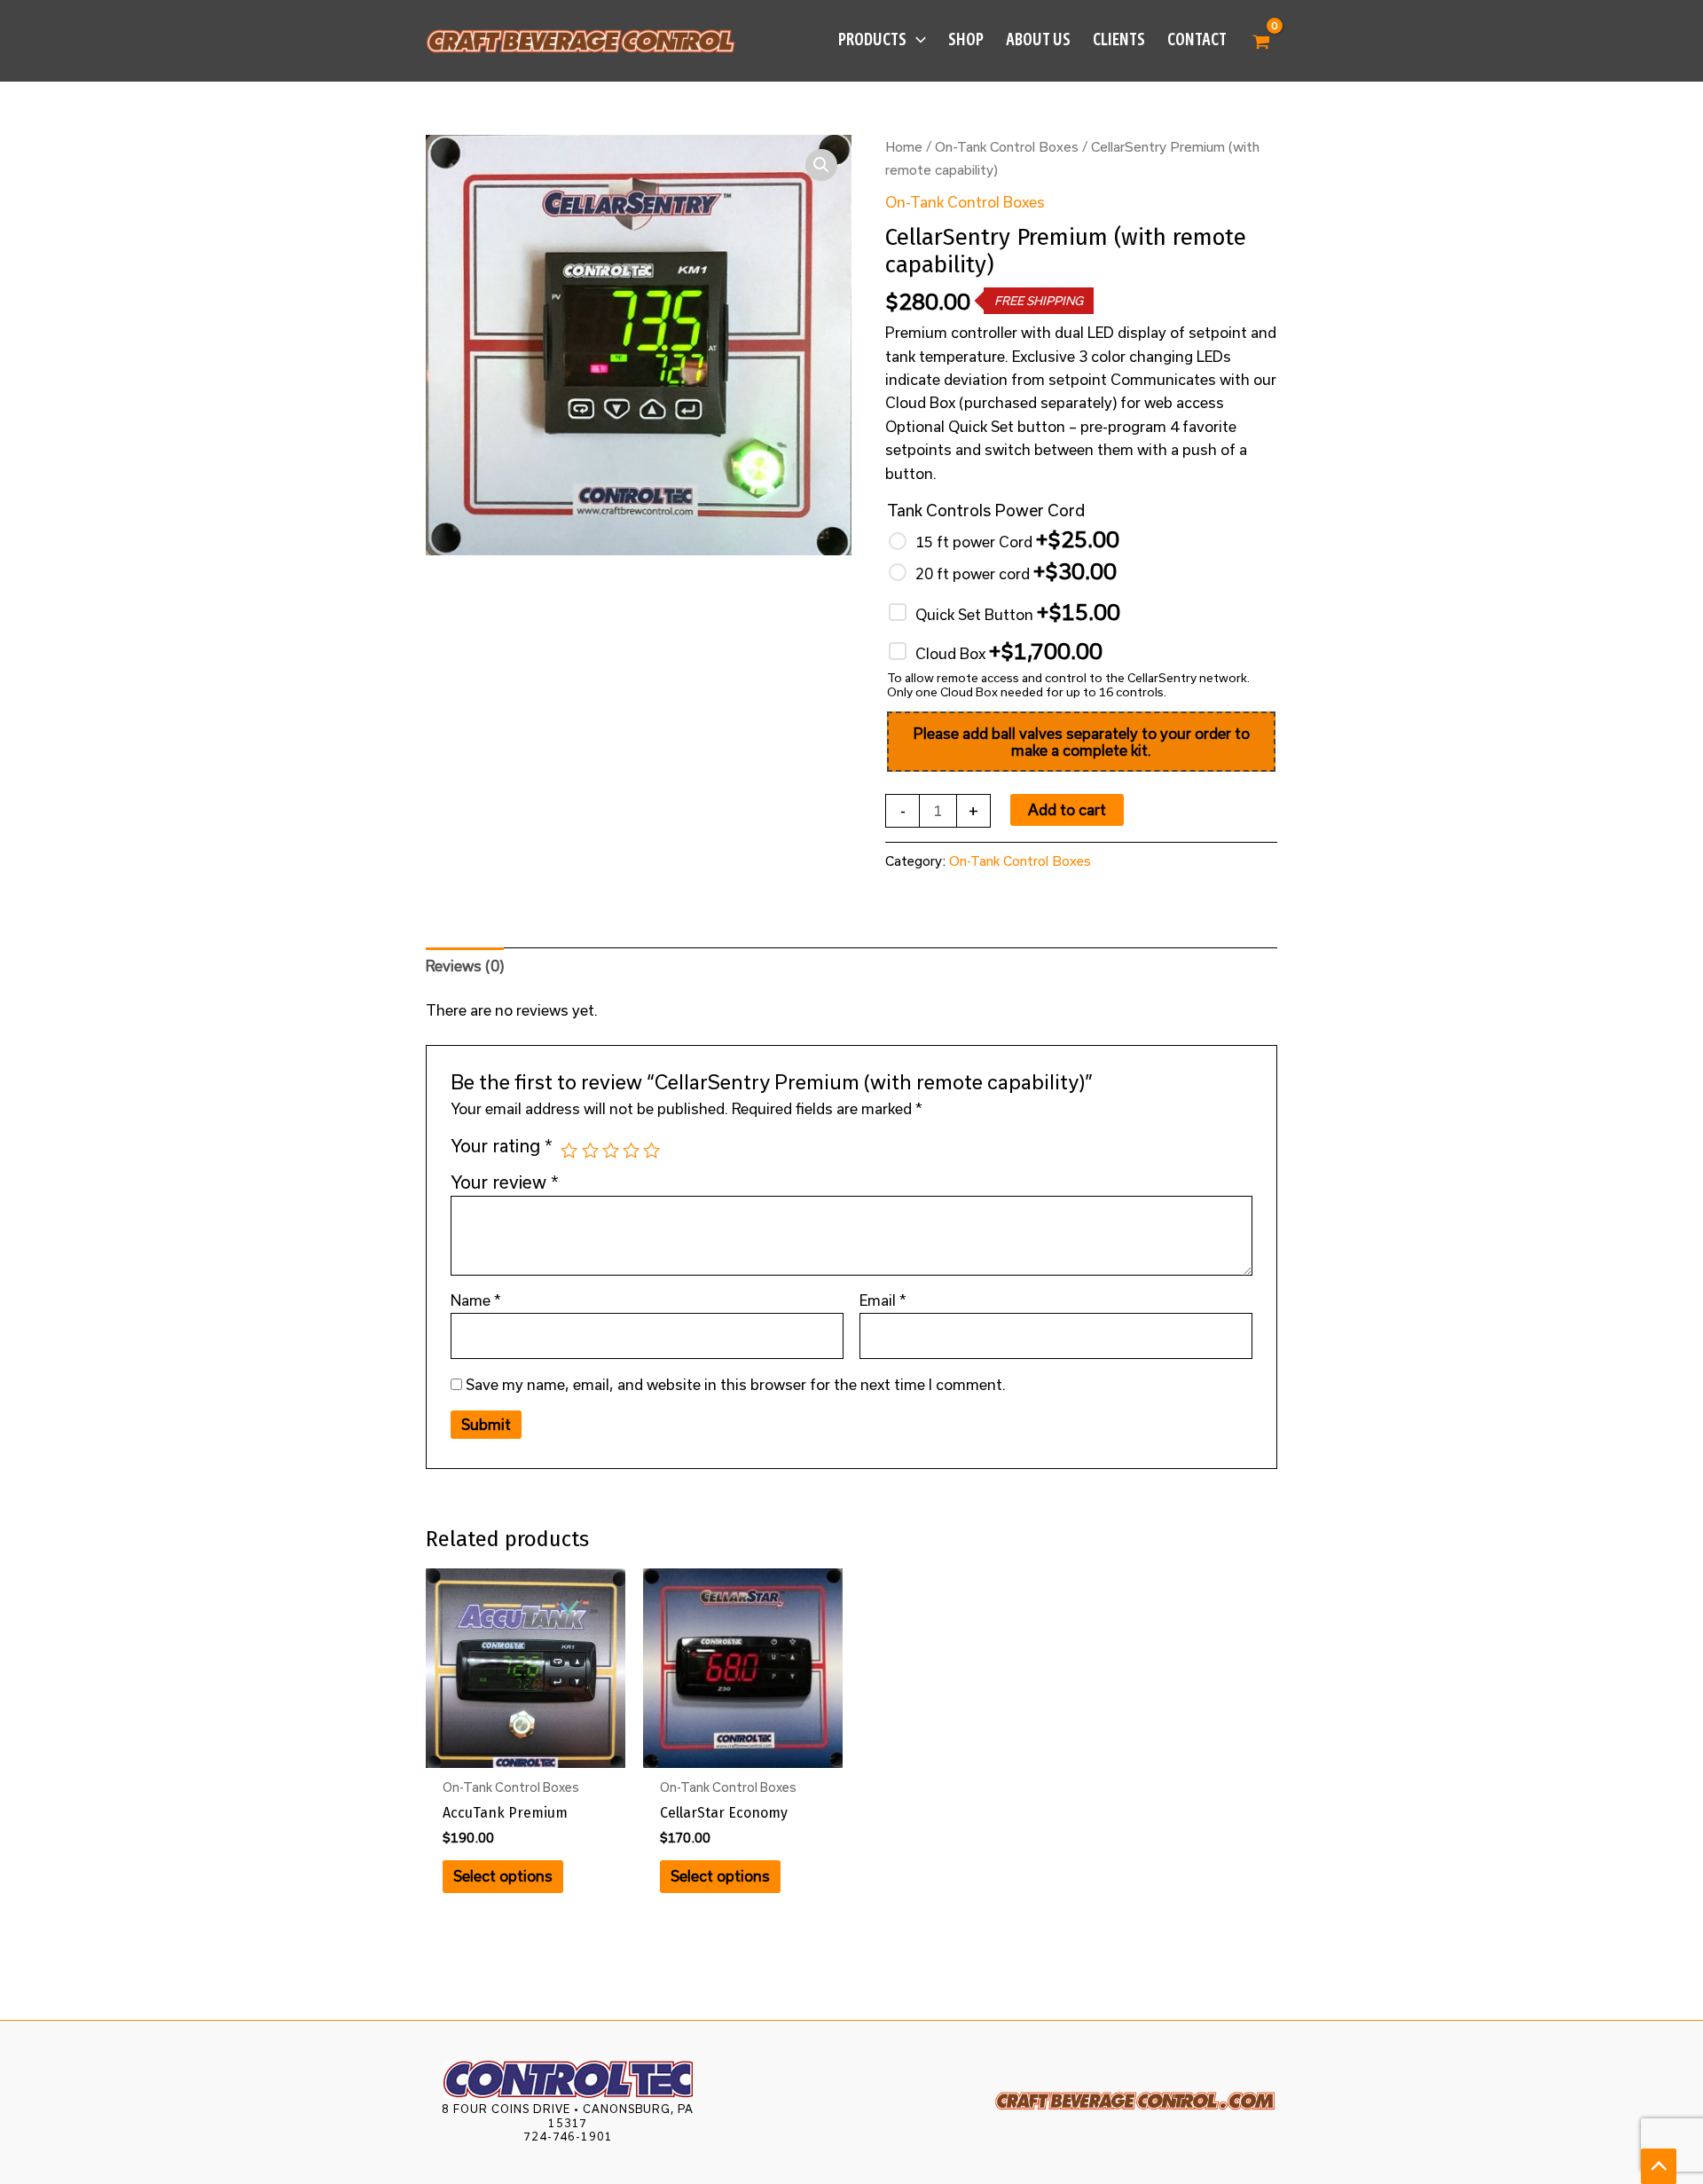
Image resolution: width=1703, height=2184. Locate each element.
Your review (505, 1182)
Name (476, 1300)
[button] (916, 40)
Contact (1197, 39)
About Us (1038, 39)
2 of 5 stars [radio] (590, 1150)
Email (883, 1300)
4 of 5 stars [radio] (631, 1150)
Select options (503, 1876)
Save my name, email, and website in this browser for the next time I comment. (736, 1384)
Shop (966, 39)
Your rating (502, 1146)
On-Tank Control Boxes (1007, 146)
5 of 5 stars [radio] (651, 1150)
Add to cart (1067, 809)
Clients (1119, 39)
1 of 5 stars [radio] (569, 1150)
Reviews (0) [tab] (465, 966)
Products (872, 39)
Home (904, 146)
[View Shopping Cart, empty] (1261, 41)
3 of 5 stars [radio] (611, 1150)
